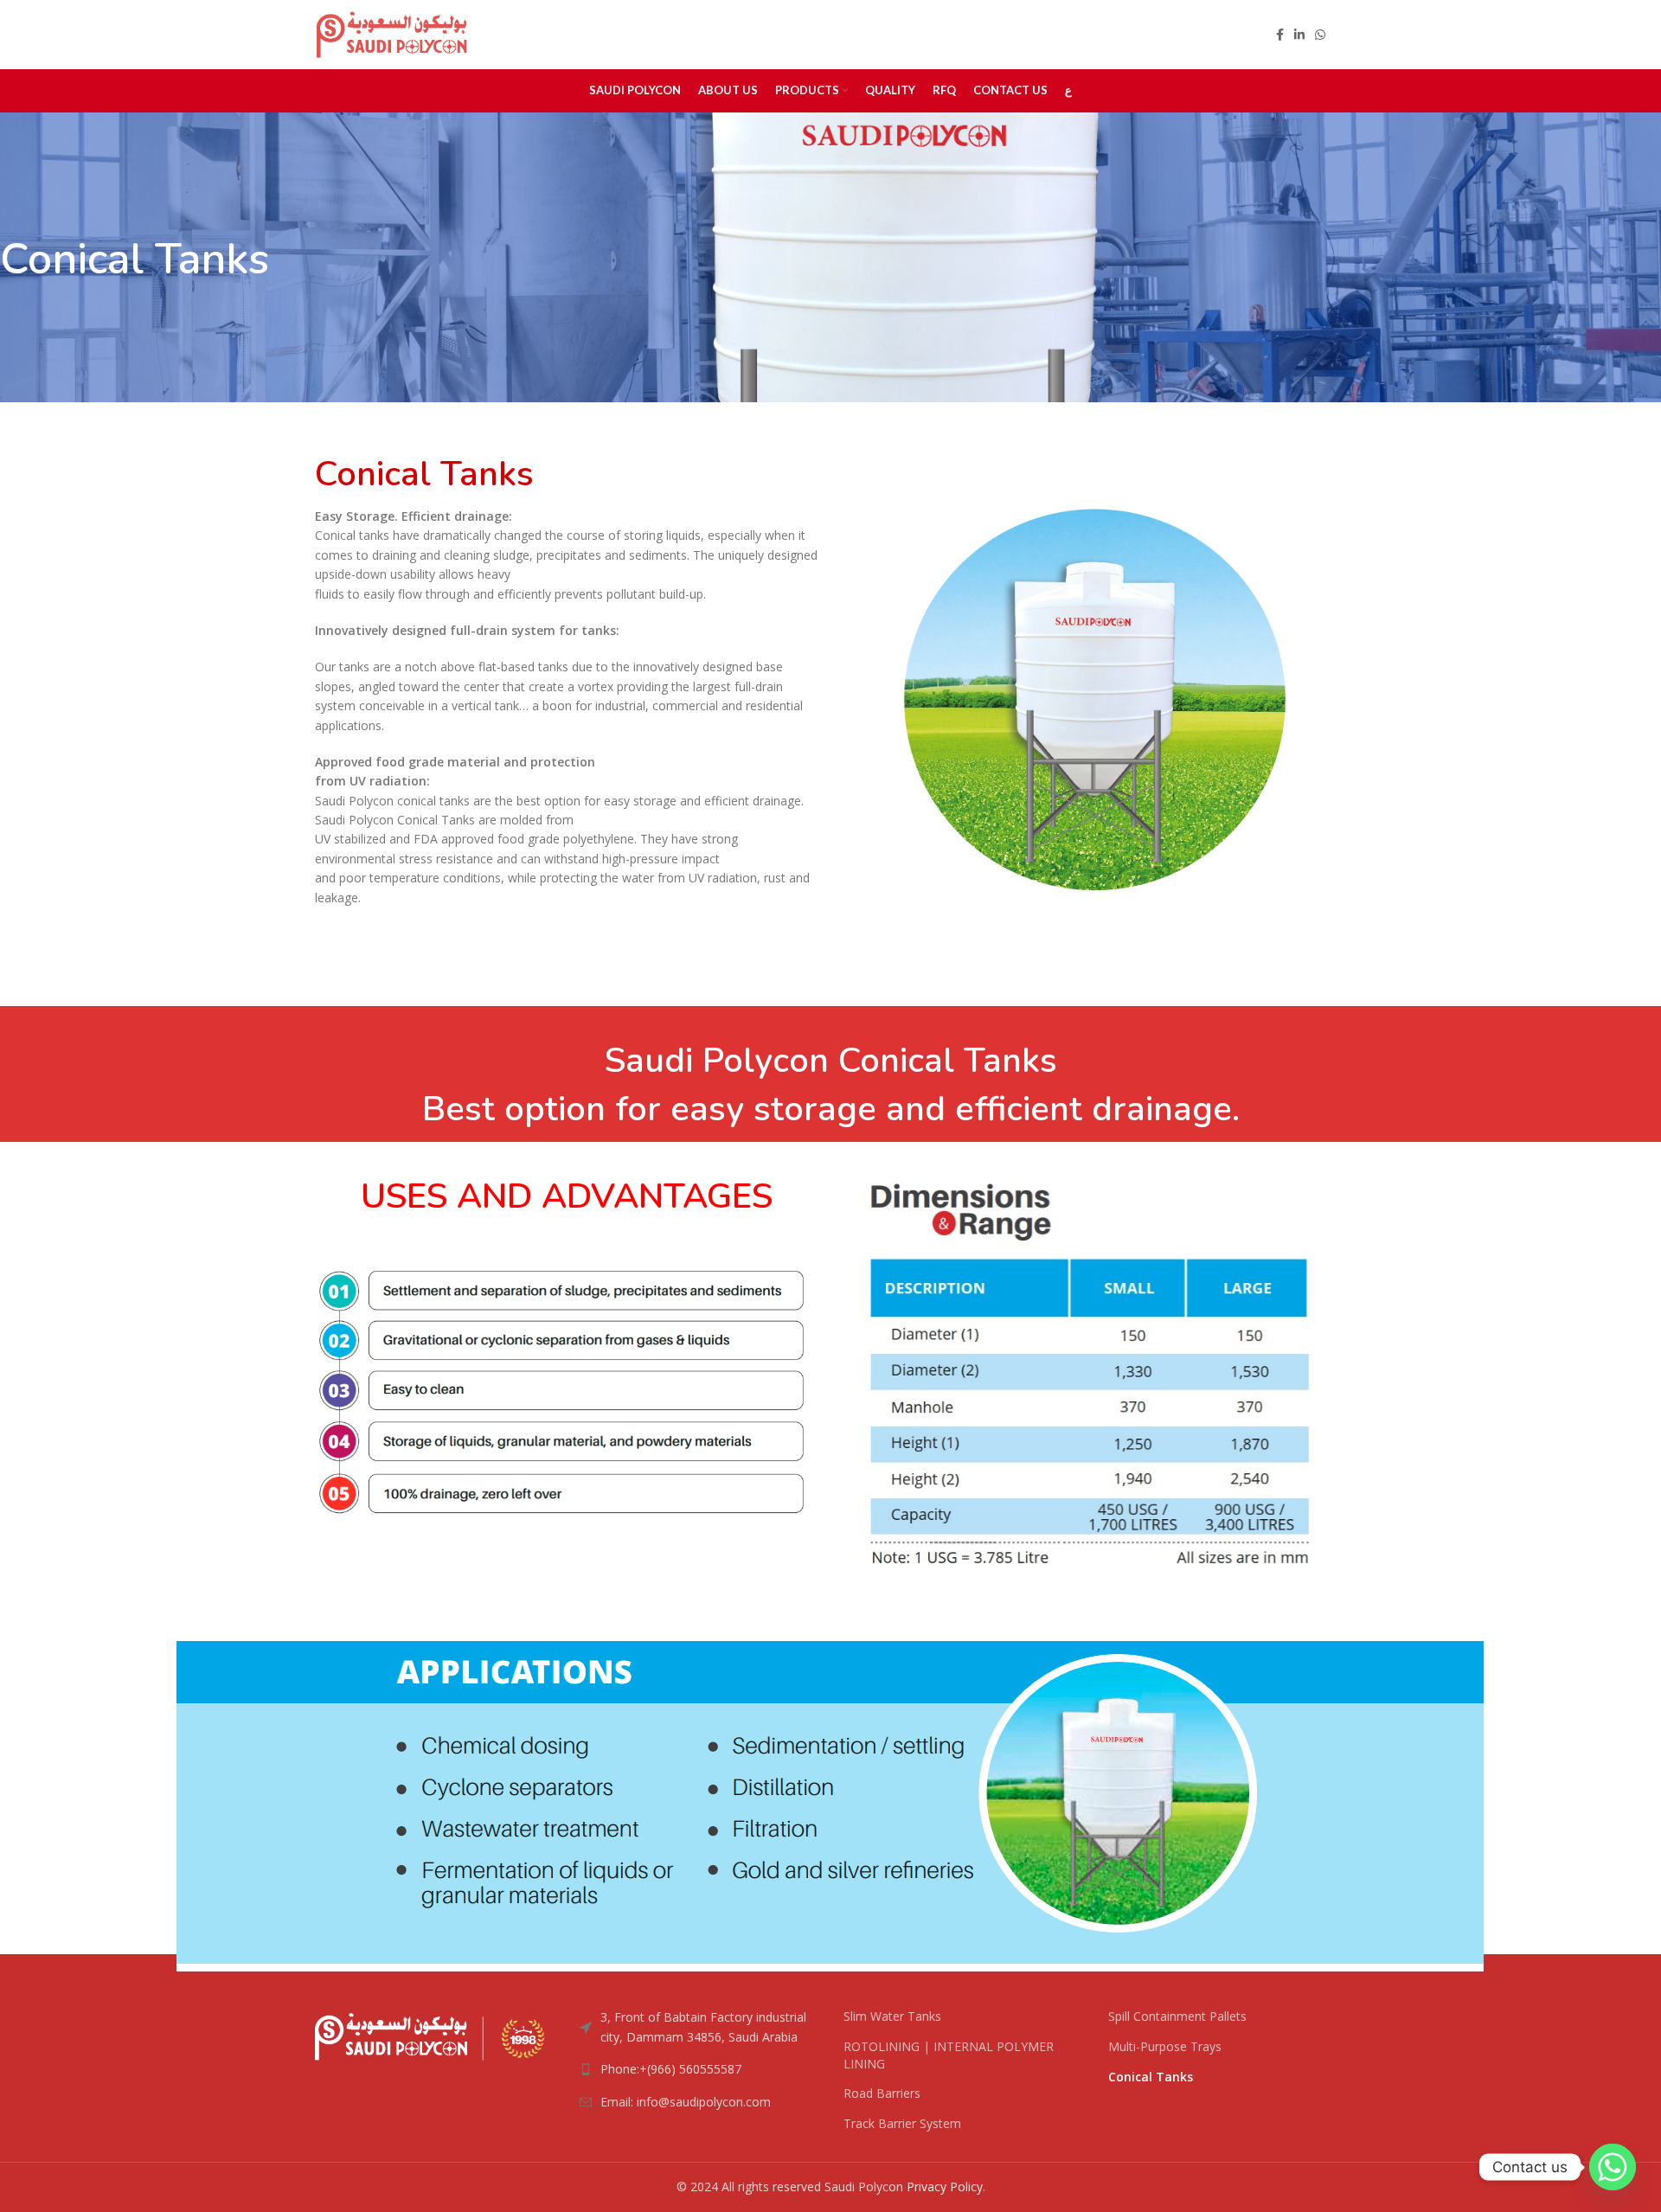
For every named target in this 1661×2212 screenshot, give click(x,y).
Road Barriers (882, 2093)
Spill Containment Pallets (1177, 2016)
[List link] (699, 2069)
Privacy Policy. (946, 2186)
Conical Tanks (1151, 2077)
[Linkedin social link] (1299, 35)
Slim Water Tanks (892, 2016)
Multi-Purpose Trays (1165, 2046)
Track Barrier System (902, 2123)
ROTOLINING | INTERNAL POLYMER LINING (949, 2055)
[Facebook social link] (1280, 35)
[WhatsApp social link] (1320, 35)
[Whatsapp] (1613, 2167)
